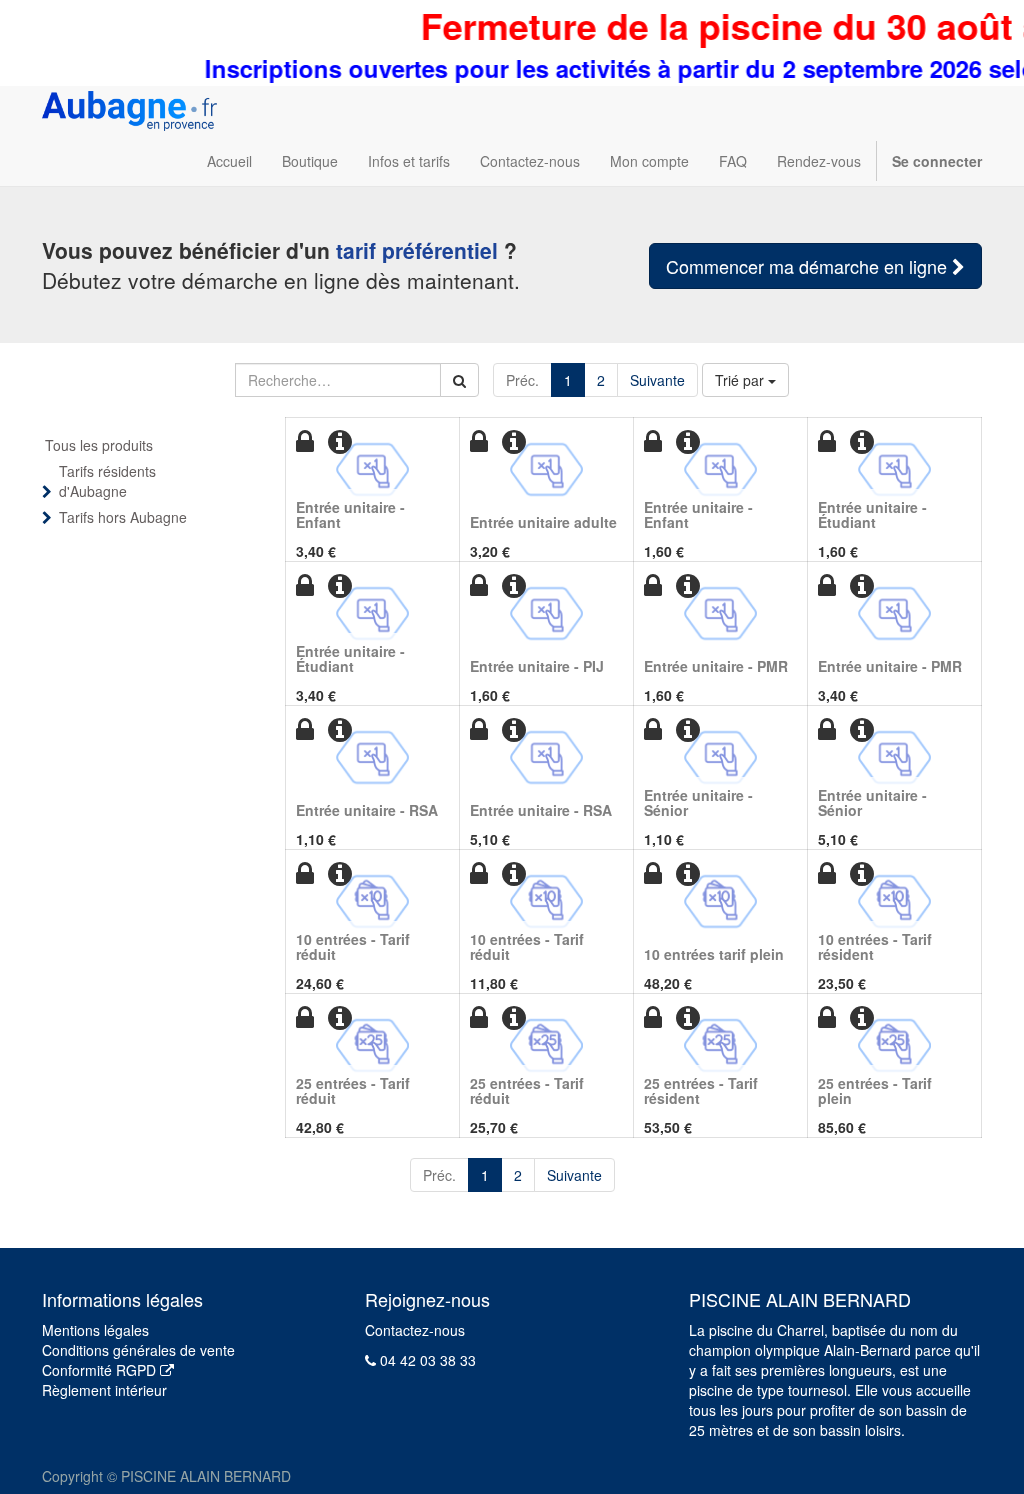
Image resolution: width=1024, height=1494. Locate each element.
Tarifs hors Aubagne (123, 517)
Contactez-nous (415, 1330)
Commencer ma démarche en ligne (809, 266)
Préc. (522, 380)
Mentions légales (95, 1330)
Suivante (657, 380)
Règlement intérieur (104, 1390)
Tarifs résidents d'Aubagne (107, 481)
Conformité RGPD (101, 1370)
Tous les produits (99, 445)
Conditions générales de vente (138, 1350)
